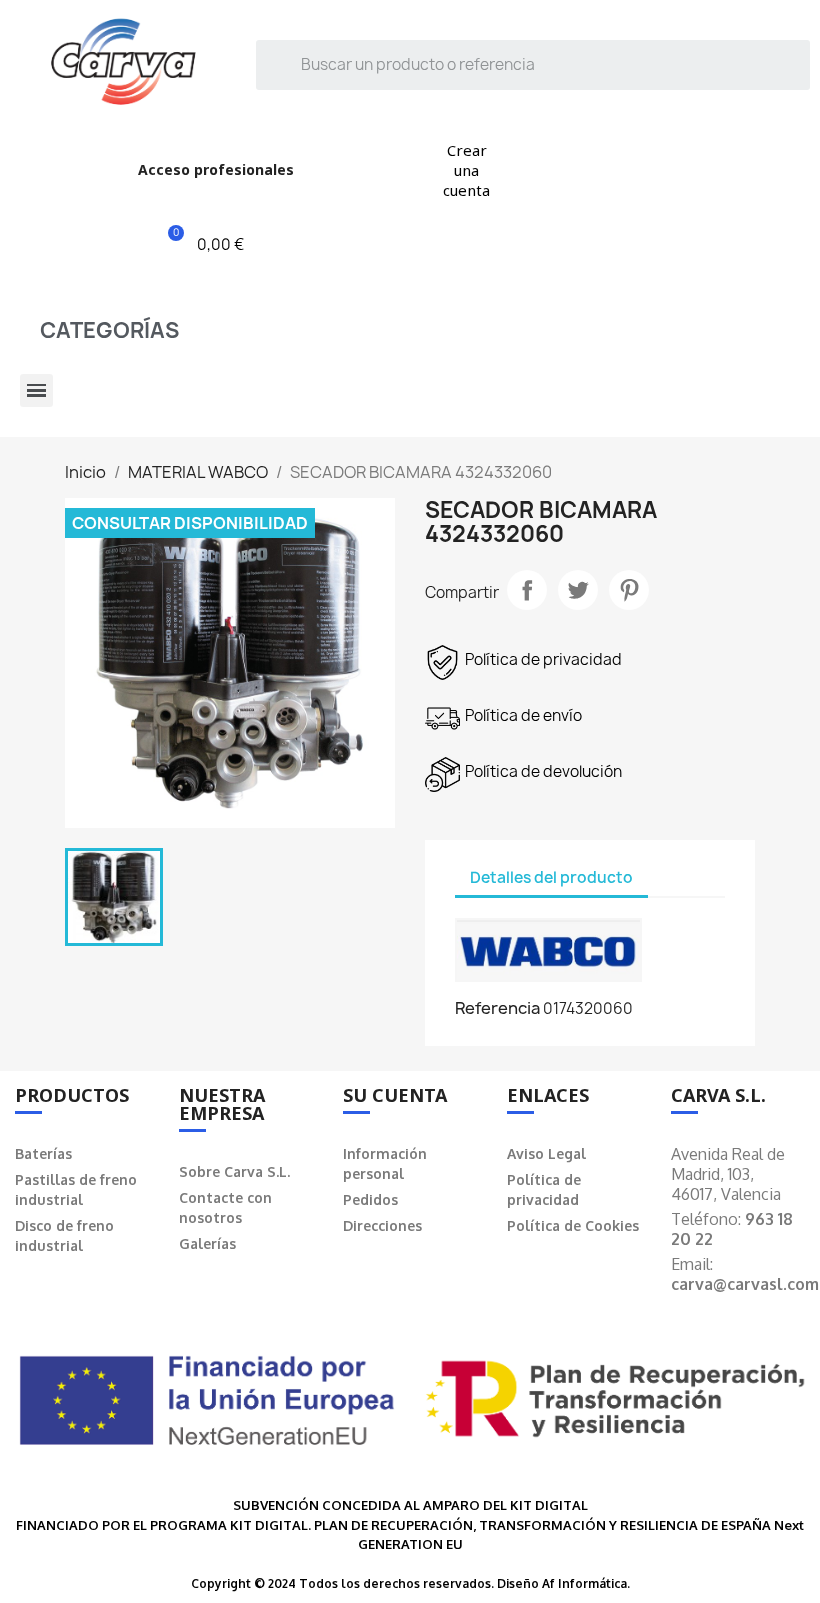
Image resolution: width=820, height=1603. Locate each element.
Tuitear (578, 590)
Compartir (527, 590)
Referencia (497, 1008)
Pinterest (629, 590)
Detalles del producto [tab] (551, 877)
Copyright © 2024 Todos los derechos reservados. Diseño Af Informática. (410, 1583)
